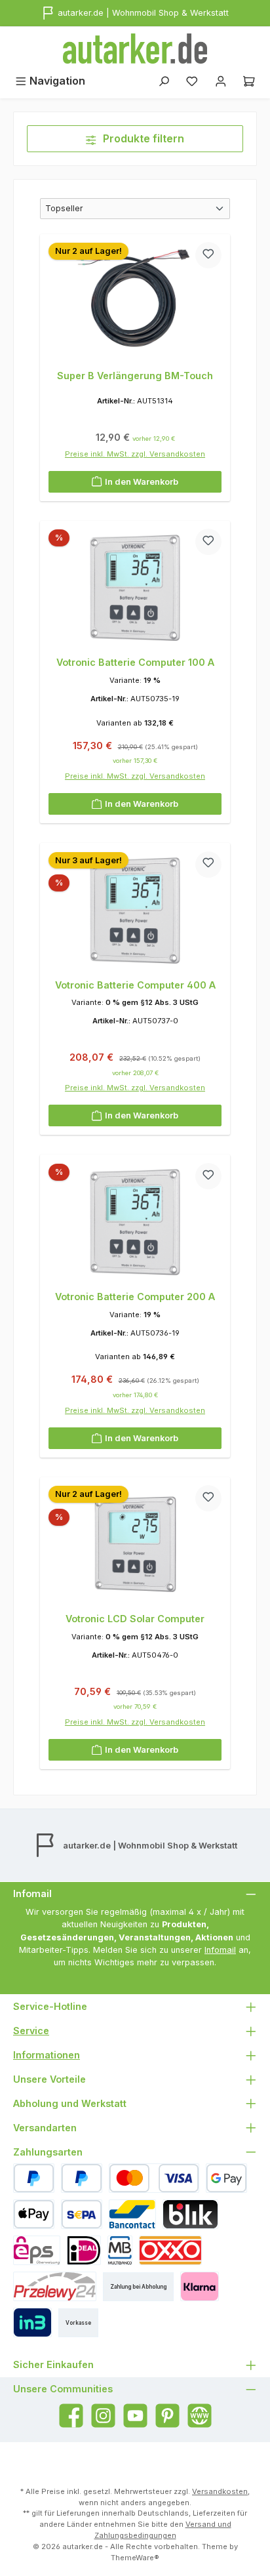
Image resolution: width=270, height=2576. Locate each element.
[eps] (37, 2250)
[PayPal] (34, 2178)
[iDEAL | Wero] (84, 2250)
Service (31, 2031)
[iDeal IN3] (32, 2322)
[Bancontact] (132, 2214)
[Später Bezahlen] (82, 2178)
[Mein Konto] (221, 81)
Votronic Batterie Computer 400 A (135, 985)
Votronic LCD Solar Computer (135, 1619)
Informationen (47, 2055)
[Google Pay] (226, 2178)
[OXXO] (170, 2250)
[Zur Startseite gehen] (135, 49)
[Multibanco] (120, 2250)
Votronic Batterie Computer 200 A (135, 1297)
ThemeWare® (135, 2558)
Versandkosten (220, 2491)
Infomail (220, 1950)
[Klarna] (200, 2286)
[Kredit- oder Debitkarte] (154, 2178)
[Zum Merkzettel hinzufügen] (208, 255)
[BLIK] (190, 2214)
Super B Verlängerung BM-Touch (135, 376)
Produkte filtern (142, 138)
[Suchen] (164, 81)
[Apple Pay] (34, 2214)
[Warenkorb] (249, 81)
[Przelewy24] (55, 2286)
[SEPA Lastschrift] (82, 2214)
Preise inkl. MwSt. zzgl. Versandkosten (135, 454)
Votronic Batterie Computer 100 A (135, 662)
